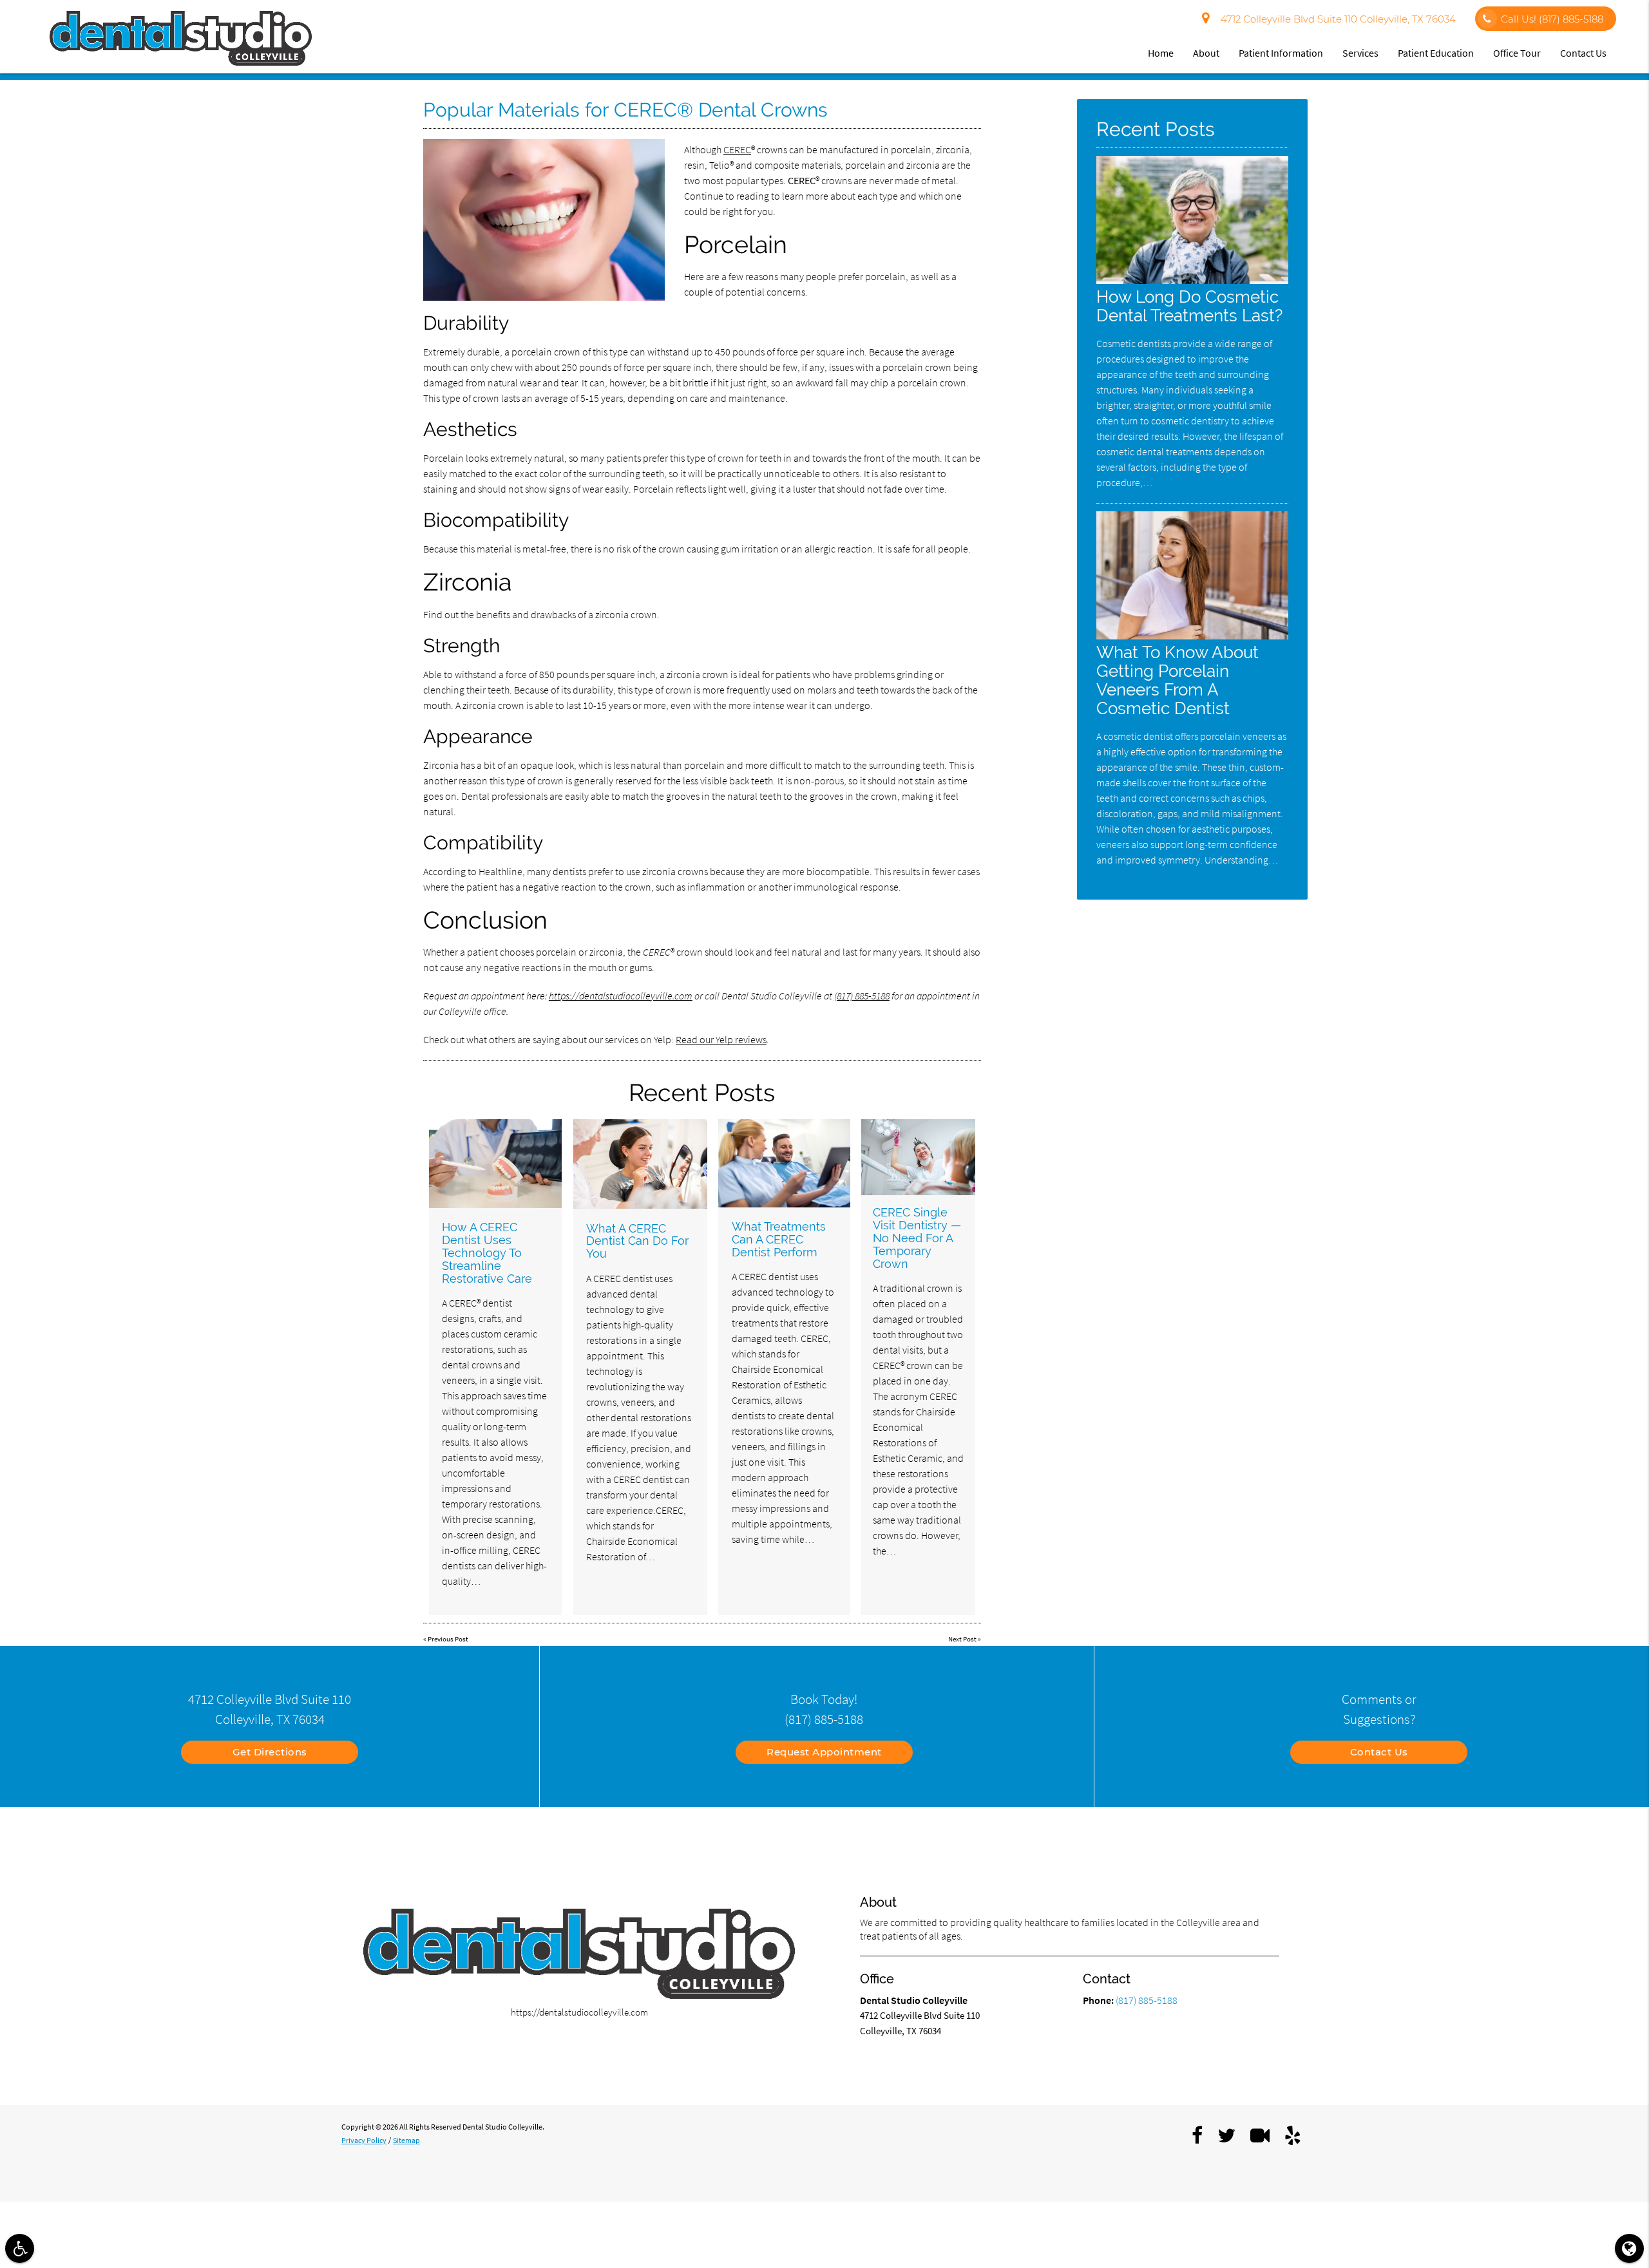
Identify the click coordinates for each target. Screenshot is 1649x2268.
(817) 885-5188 (862, 996)
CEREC (737, 149)
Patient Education (1436, 53)
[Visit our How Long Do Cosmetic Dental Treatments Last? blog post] (1192, 280)
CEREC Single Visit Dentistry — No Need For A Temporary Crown (917, 1238)
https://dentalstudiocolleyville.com (621, 996)
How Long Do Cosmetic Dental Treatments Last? (1189, 306)
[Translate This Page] (1629, 2248)
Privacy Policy (364, 2140)
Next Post (962, 1639)
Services (1360, 53)
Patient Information (1281, 53)
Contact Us (1583, 53)
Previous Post (448, 1639)
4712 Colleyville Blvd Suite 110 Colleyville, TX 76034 (1336, 19)
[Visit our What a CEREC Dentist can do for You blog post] (640, 1164)
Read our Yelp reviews (721, 1039)
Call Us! (1552, 19)
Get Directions (270, 1752)
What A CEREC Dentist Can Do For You (637, 1241)
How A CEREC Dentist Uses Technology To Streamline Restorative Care (487, 1252)
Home (1161, 53)
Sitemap (406, 2140)
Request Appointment (824, 1752)
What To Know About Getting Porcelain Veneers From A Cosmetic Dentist (1177, 680)
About (1206, 53)
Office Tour (1517, 53)
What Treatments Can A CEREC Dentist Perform (779, 1239)
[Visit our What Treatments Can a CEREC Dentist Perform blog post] (784, 1163)
